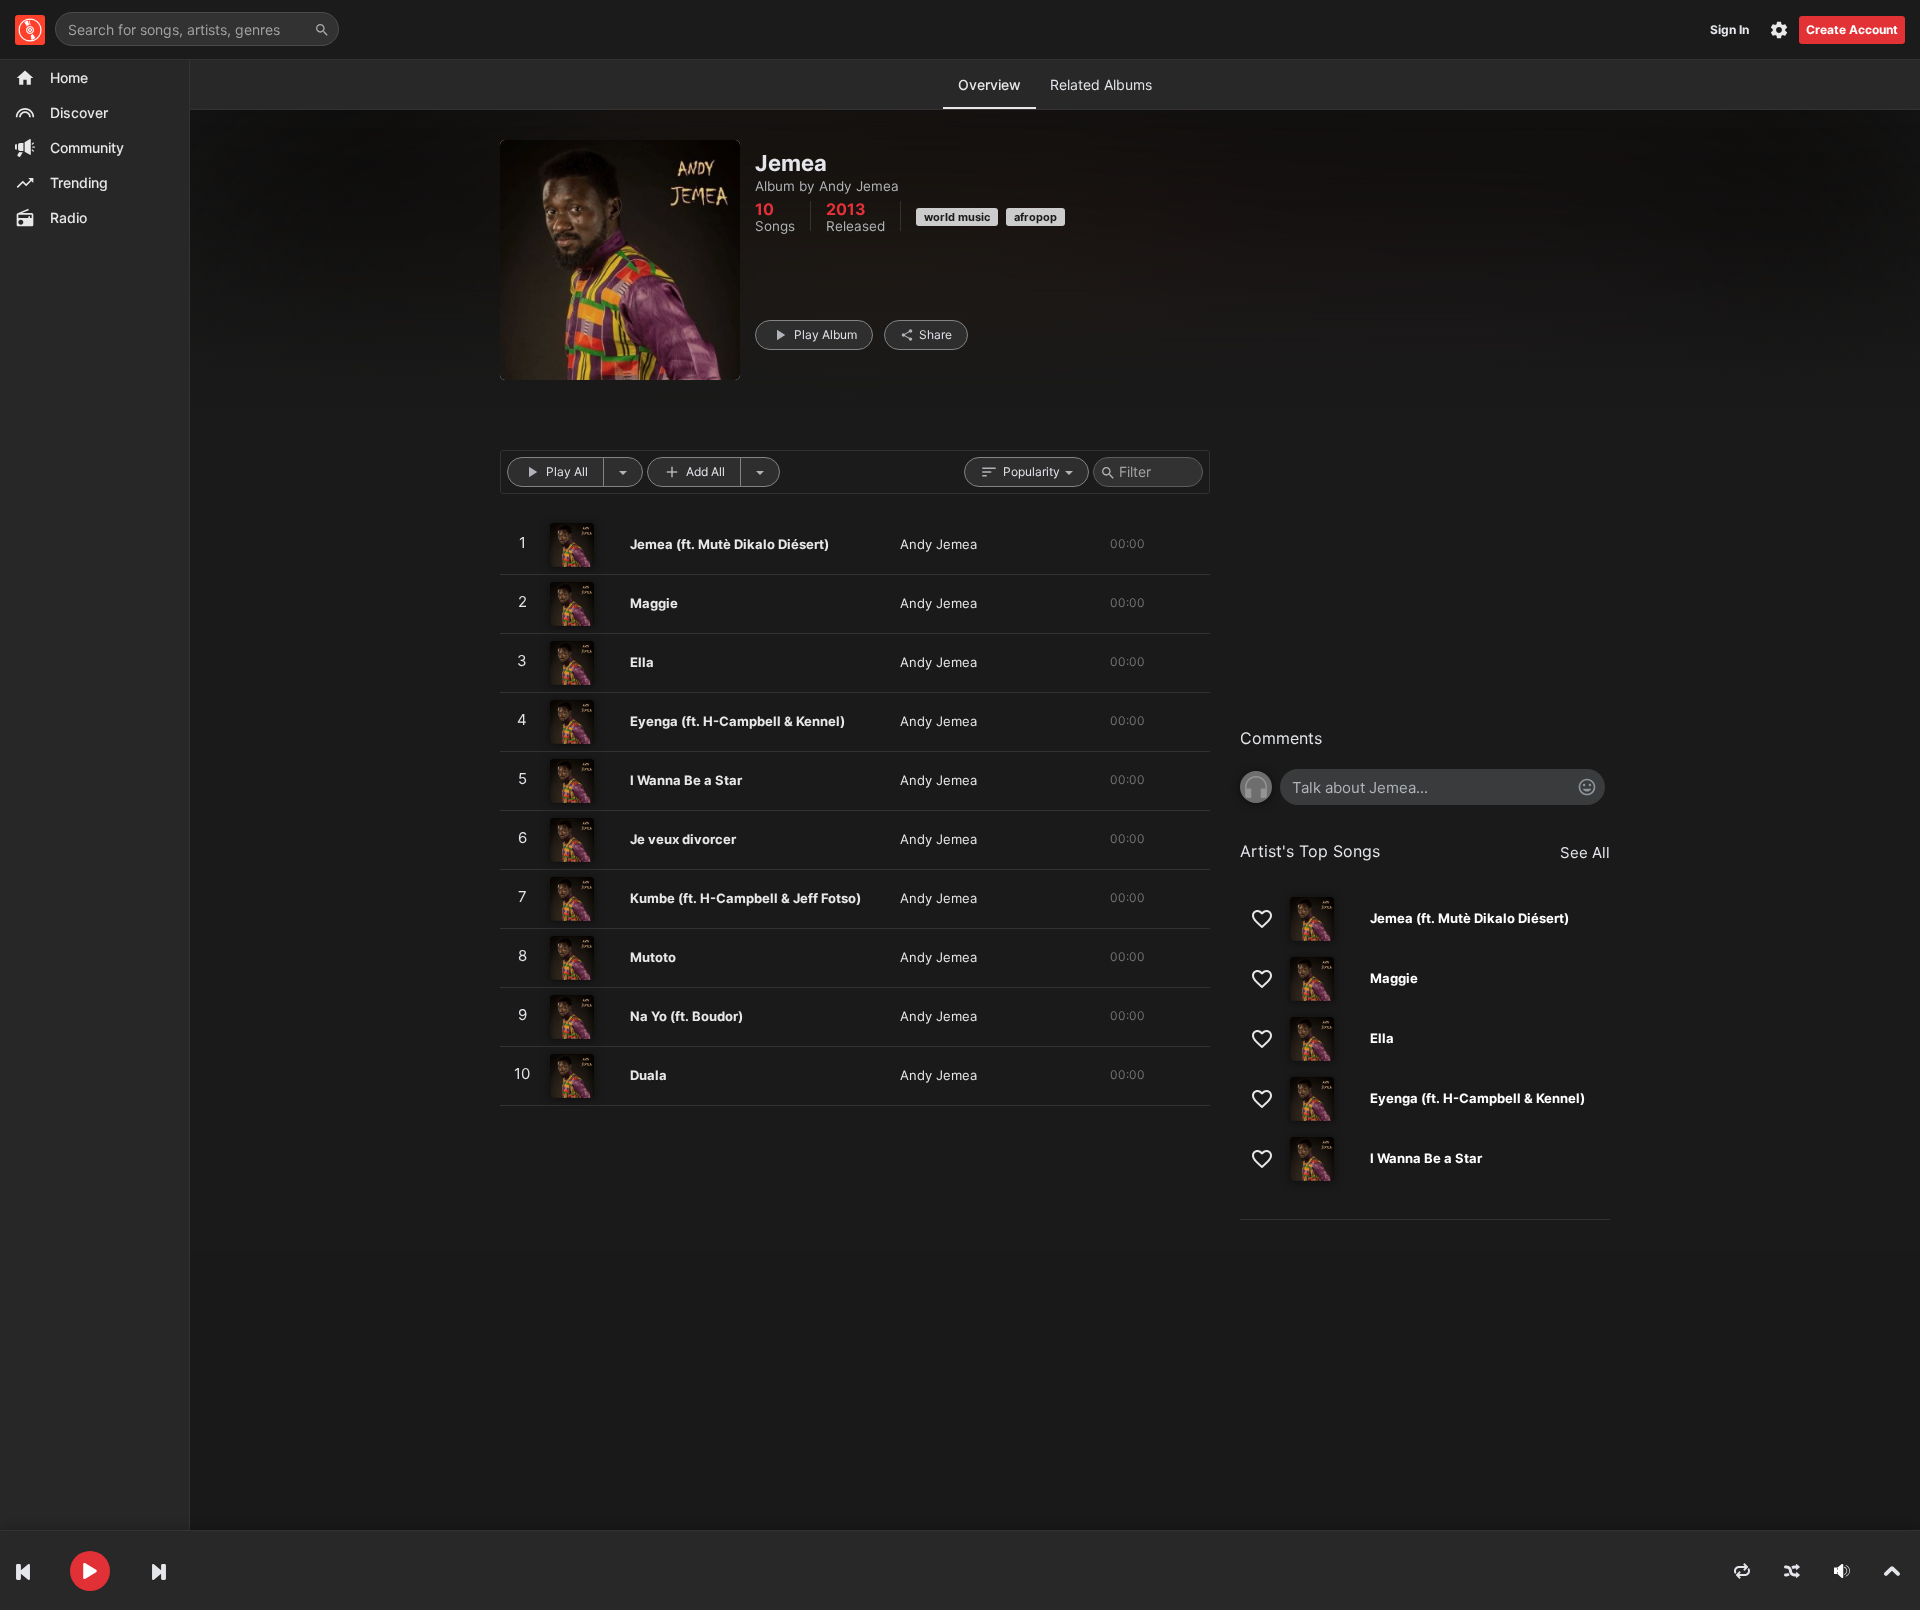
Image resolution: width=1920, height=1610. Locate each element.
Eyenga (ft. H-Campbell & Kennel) (737, 721)
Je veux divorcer (683, 839)
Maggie (654, 603)
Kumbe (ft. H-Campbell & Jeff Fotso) (745, 898)
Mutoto (653, 957)
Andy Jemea (859, 186)
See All (1585, 852)
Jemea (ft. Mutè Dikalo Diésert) (729, 544)
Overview (989, 84)
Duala (648, 1075)
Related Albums (1101, 84)
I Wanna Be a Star (686, 780)
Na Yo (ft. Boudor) (686, 1016)
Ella (642, 662)
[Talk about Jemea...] (1442, 787)
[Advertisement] (1425, 590)
